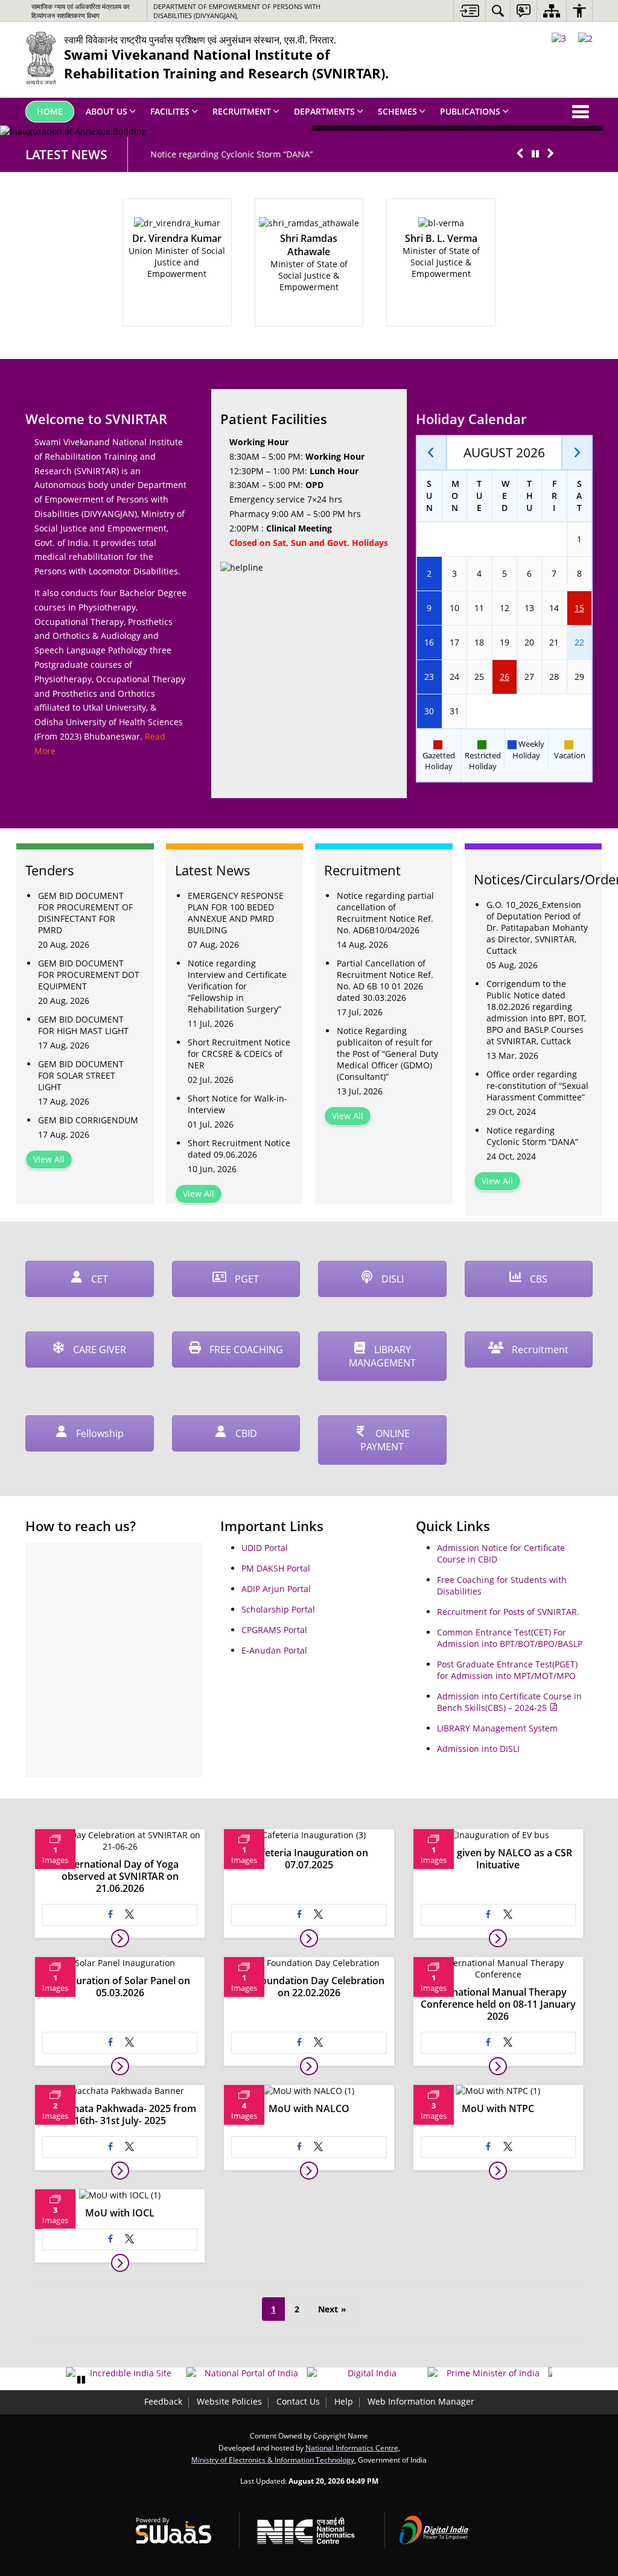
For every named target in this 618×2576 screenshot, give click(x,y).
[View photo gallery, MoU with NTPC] (498, 2171)
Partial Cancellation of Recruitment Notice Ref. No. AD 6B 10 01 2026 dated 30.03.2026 (385, 980)
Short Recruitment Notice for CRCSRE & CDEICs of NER (239, 1054)
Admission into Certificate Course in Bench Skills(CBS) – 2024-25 (509, 1702)
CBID (245, 1433)
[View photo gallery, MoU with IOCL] (120, 2263)
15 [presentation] (579, 608)
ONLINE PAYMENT (385, 1440)
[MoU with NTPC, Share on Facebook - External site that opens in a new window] (488, 2147)
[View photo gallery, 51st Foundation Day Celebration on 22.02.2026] (309, 2066)
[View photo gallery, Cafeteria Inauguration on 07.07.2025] (309, 1938)
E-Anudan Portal (274, 1650)
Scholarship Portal (278, 1609)
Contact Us (298, 2401)
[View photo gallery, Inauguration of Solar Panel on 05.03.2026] (120, 2066)
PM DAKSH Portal (276, 1568)
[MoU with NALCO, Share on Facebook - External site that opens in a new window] (299, 2147)
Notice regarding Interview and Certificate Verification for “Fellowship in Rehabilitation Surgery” (237, 986)
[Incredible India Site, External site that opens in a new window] (126, 2373)
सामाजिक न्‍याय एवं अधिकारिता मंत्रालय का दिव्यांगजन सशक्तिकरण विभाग (80, 11)
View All (49, 1159)
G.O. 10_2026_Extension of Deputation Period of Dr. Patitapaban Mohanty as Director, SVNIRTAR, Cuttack (537, 928)
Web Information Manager (421, 2401)
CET (98, 1279)
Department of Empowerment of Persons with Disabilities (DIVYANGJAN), (237, 11)
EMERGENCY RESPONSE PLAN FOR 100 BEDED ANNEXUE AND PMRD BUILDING (236, 913)
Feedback (163, 2401)
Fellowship (99, 1433)
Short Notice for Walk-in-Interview (237, 1104)
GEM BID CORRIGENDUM (88, 1120)
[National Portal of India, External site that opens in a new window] (247, 2373)
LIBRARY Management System (497, 1728)
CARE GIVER (98, 1350)
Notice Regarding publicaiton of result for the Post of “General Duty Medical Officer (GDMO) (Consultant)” (387, 1054)
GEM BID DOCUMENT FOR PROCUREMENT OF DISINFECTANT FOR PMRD (85, 913)
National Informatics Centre (352, 2448)
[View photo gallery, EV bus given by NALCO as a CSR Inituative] (498, 1938)
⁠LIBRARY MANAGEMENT (382, 1356)
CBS (537, 1279)
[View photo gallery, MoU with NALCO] (309, 2171)
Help (344, 2401)
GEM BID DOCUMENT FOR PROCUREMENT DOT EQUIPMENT (89, 975)
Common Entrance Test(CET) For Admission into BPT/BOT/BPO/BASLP (510, 1638)
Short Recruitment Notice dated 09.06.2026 (239, 1149)
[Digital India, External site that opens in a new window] (367, 2373)
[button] (520, 154)
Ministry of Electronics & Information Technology (273, 2460)
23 (429, 677)
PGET (246, 1279)
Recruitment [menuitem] (242, 111)
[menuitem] (498, 11)
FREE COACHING (245, 1350)
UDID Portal (265, 1548)
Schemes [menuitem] (397, 111)
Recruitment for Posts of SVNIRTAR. (508, 1612)
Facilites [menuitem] (170, 111)
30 (429, 711)
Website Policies (229, 2401)
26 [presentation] (505, 677)
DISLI (391, 1279)
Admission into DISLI (478, 1749)
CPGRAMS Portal (274, 1630)
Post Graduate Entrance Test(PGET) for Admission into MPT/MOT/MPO (507, 1670)
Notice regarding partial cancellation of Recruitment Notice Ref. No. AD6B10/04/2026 (385, 913)
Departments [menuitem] (324, 111)
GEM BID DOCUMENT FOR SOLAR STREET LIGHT (81, 1075)
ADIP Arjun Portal (276, 1589)
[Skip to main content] (469, 11)
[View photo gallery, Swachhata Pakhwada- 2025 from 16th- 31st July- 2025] (120, 2171)
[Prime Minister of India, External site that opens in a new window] (488, 2373)
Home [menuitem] (50, 111)
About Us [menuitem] (107, 111)
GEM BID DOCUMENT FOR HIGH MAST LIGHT (83, 1025)
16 (429, 642)
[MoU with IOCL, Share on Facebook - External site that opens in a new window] (110, 2239)
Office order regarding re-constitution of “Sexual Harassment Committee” (537, 1086)
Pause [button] (81, 2380)
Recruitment (539, 1350)
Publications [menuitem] (470, 111)
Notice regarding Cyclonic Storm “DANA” (220, 154)
